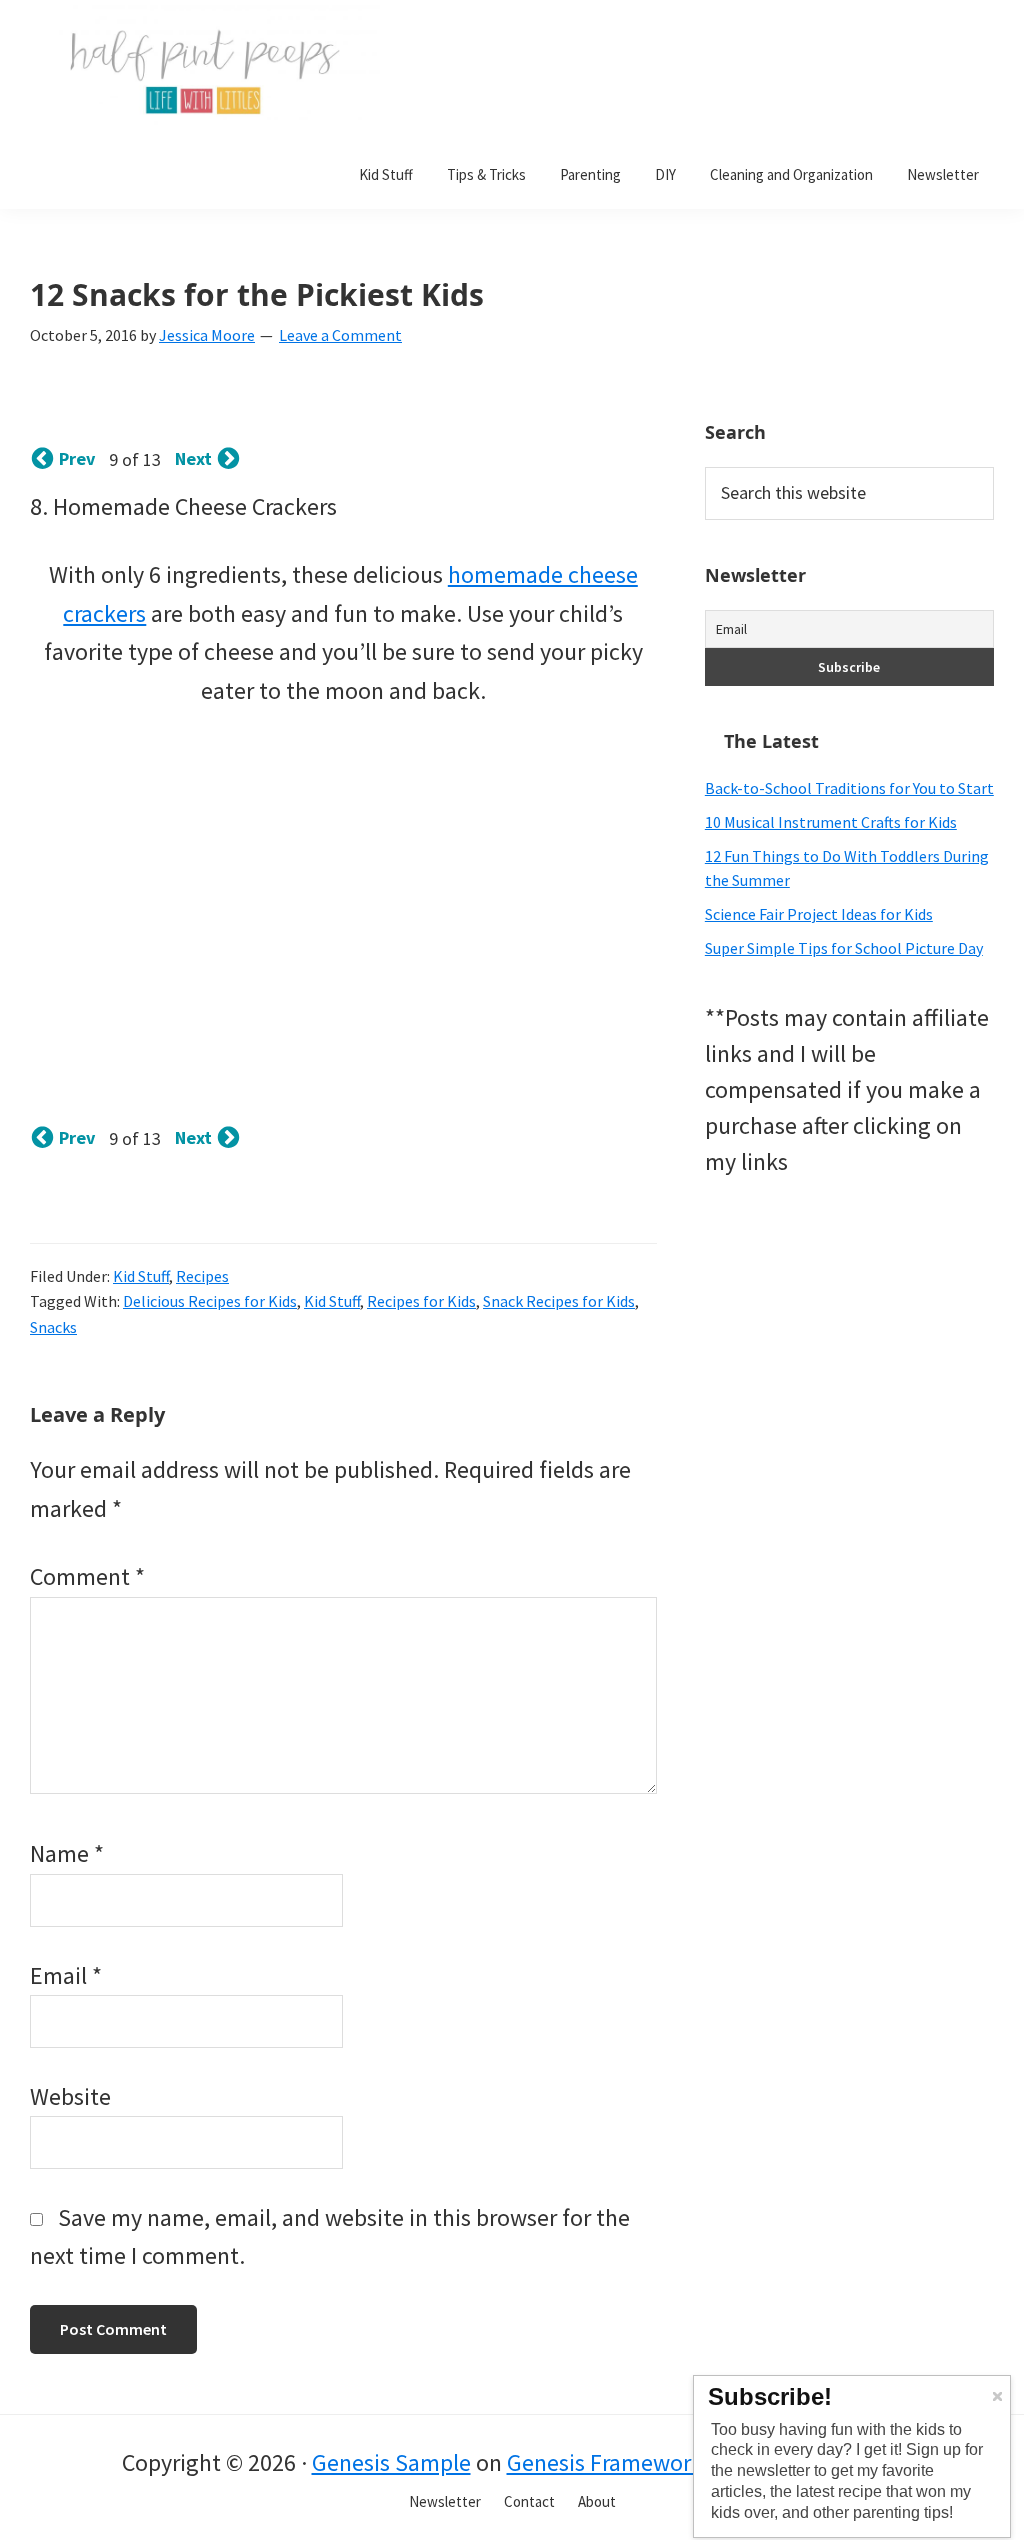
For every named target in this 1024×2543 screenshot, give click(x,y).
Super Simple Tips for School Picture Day (844, 948)
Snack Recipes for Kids (559, 1301)
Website (70, 2096)
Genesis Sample (391, 2462)
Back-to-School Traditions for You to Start (849, 788)
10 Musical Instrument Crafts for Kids (831, 822)
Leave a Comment (340, 335)
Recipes (202, 1276)
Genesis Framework (605, 2462)
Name (67, 1853)
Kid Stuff (141, 1276)
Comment (87, 1576)
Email (66, 1975)
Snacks (53, 1327)
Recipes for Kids (421, 1301)
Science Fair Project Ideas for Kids (819, 914)
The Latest (771, 741)
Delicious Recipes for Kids (210, 1301)
